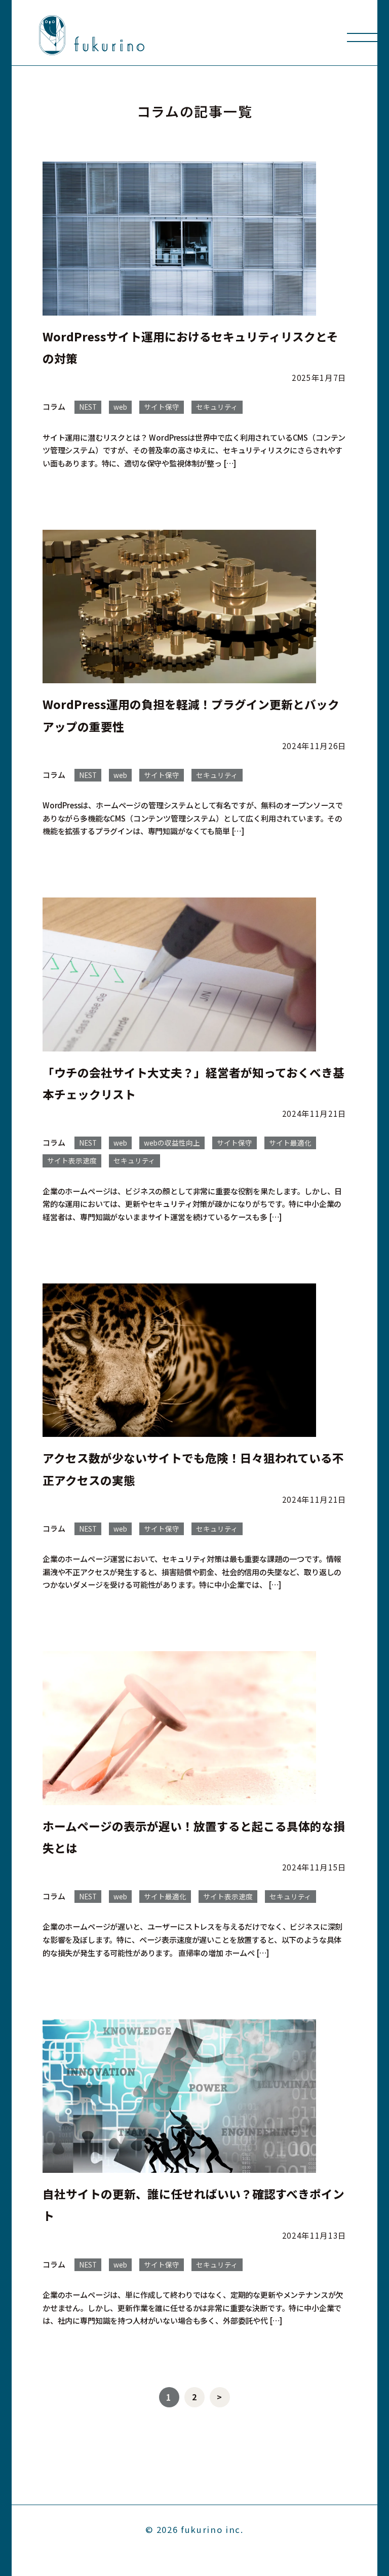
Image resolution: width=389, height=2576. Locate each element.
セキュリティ (217, 407)
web (120, 407)
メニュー (362, 37)
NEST (88, 407)
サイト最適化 (290, 1143)
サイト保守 (162, 407)
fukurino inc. (212, 2529)
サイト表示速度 (72, 1160)
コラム (54, 406)
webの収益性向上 (172, 1143)
